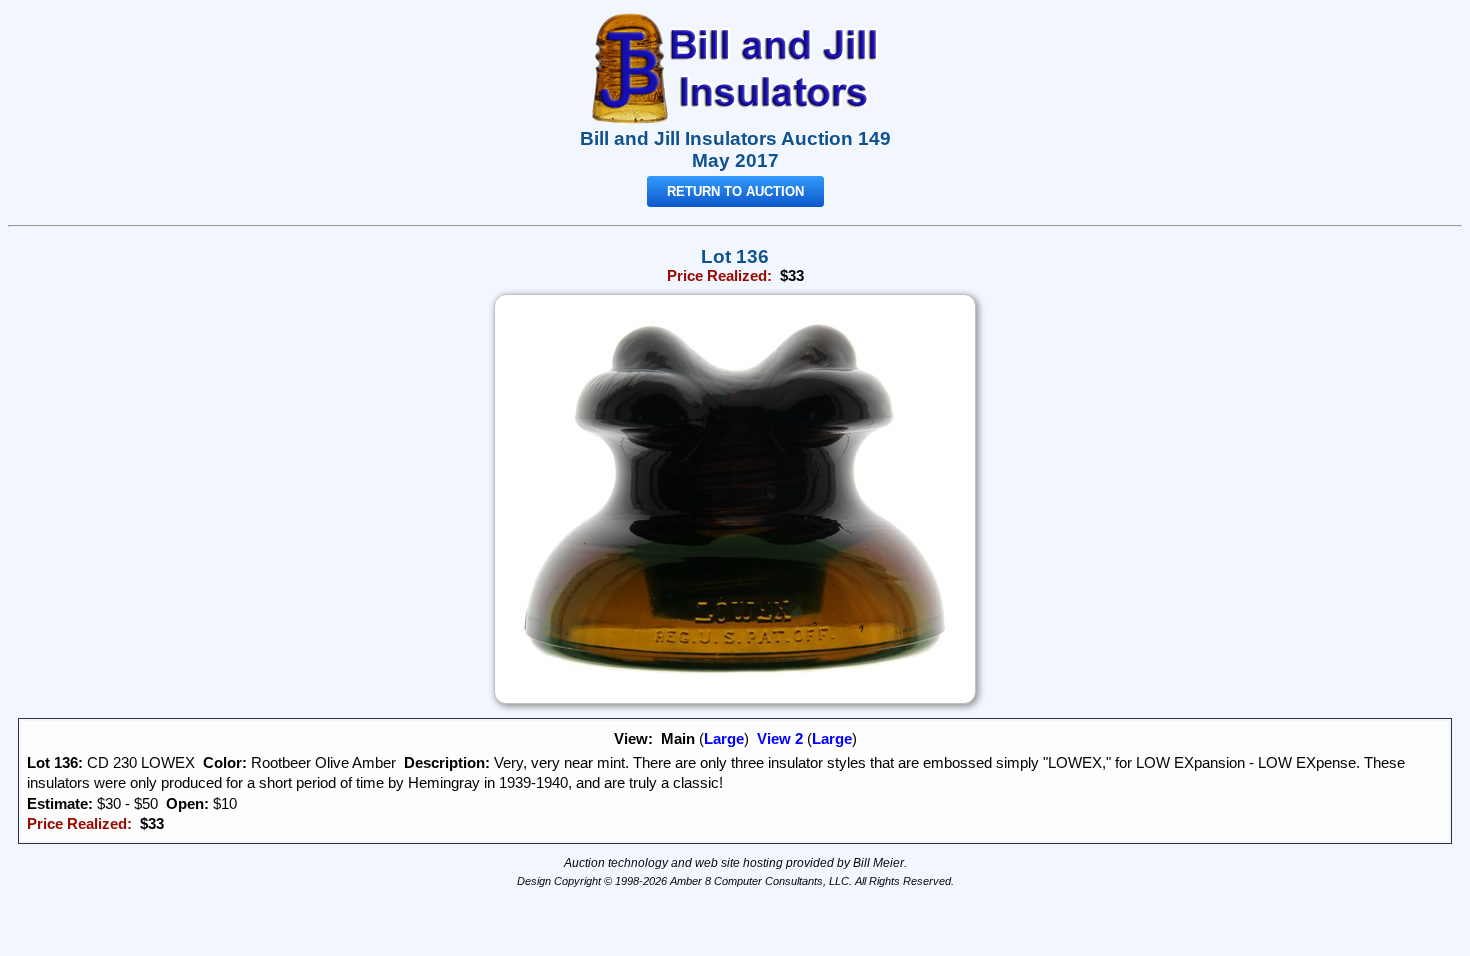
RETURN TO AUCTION (735, 191)
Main (678, 739)
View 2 (780, 739)
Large (724, 739)
